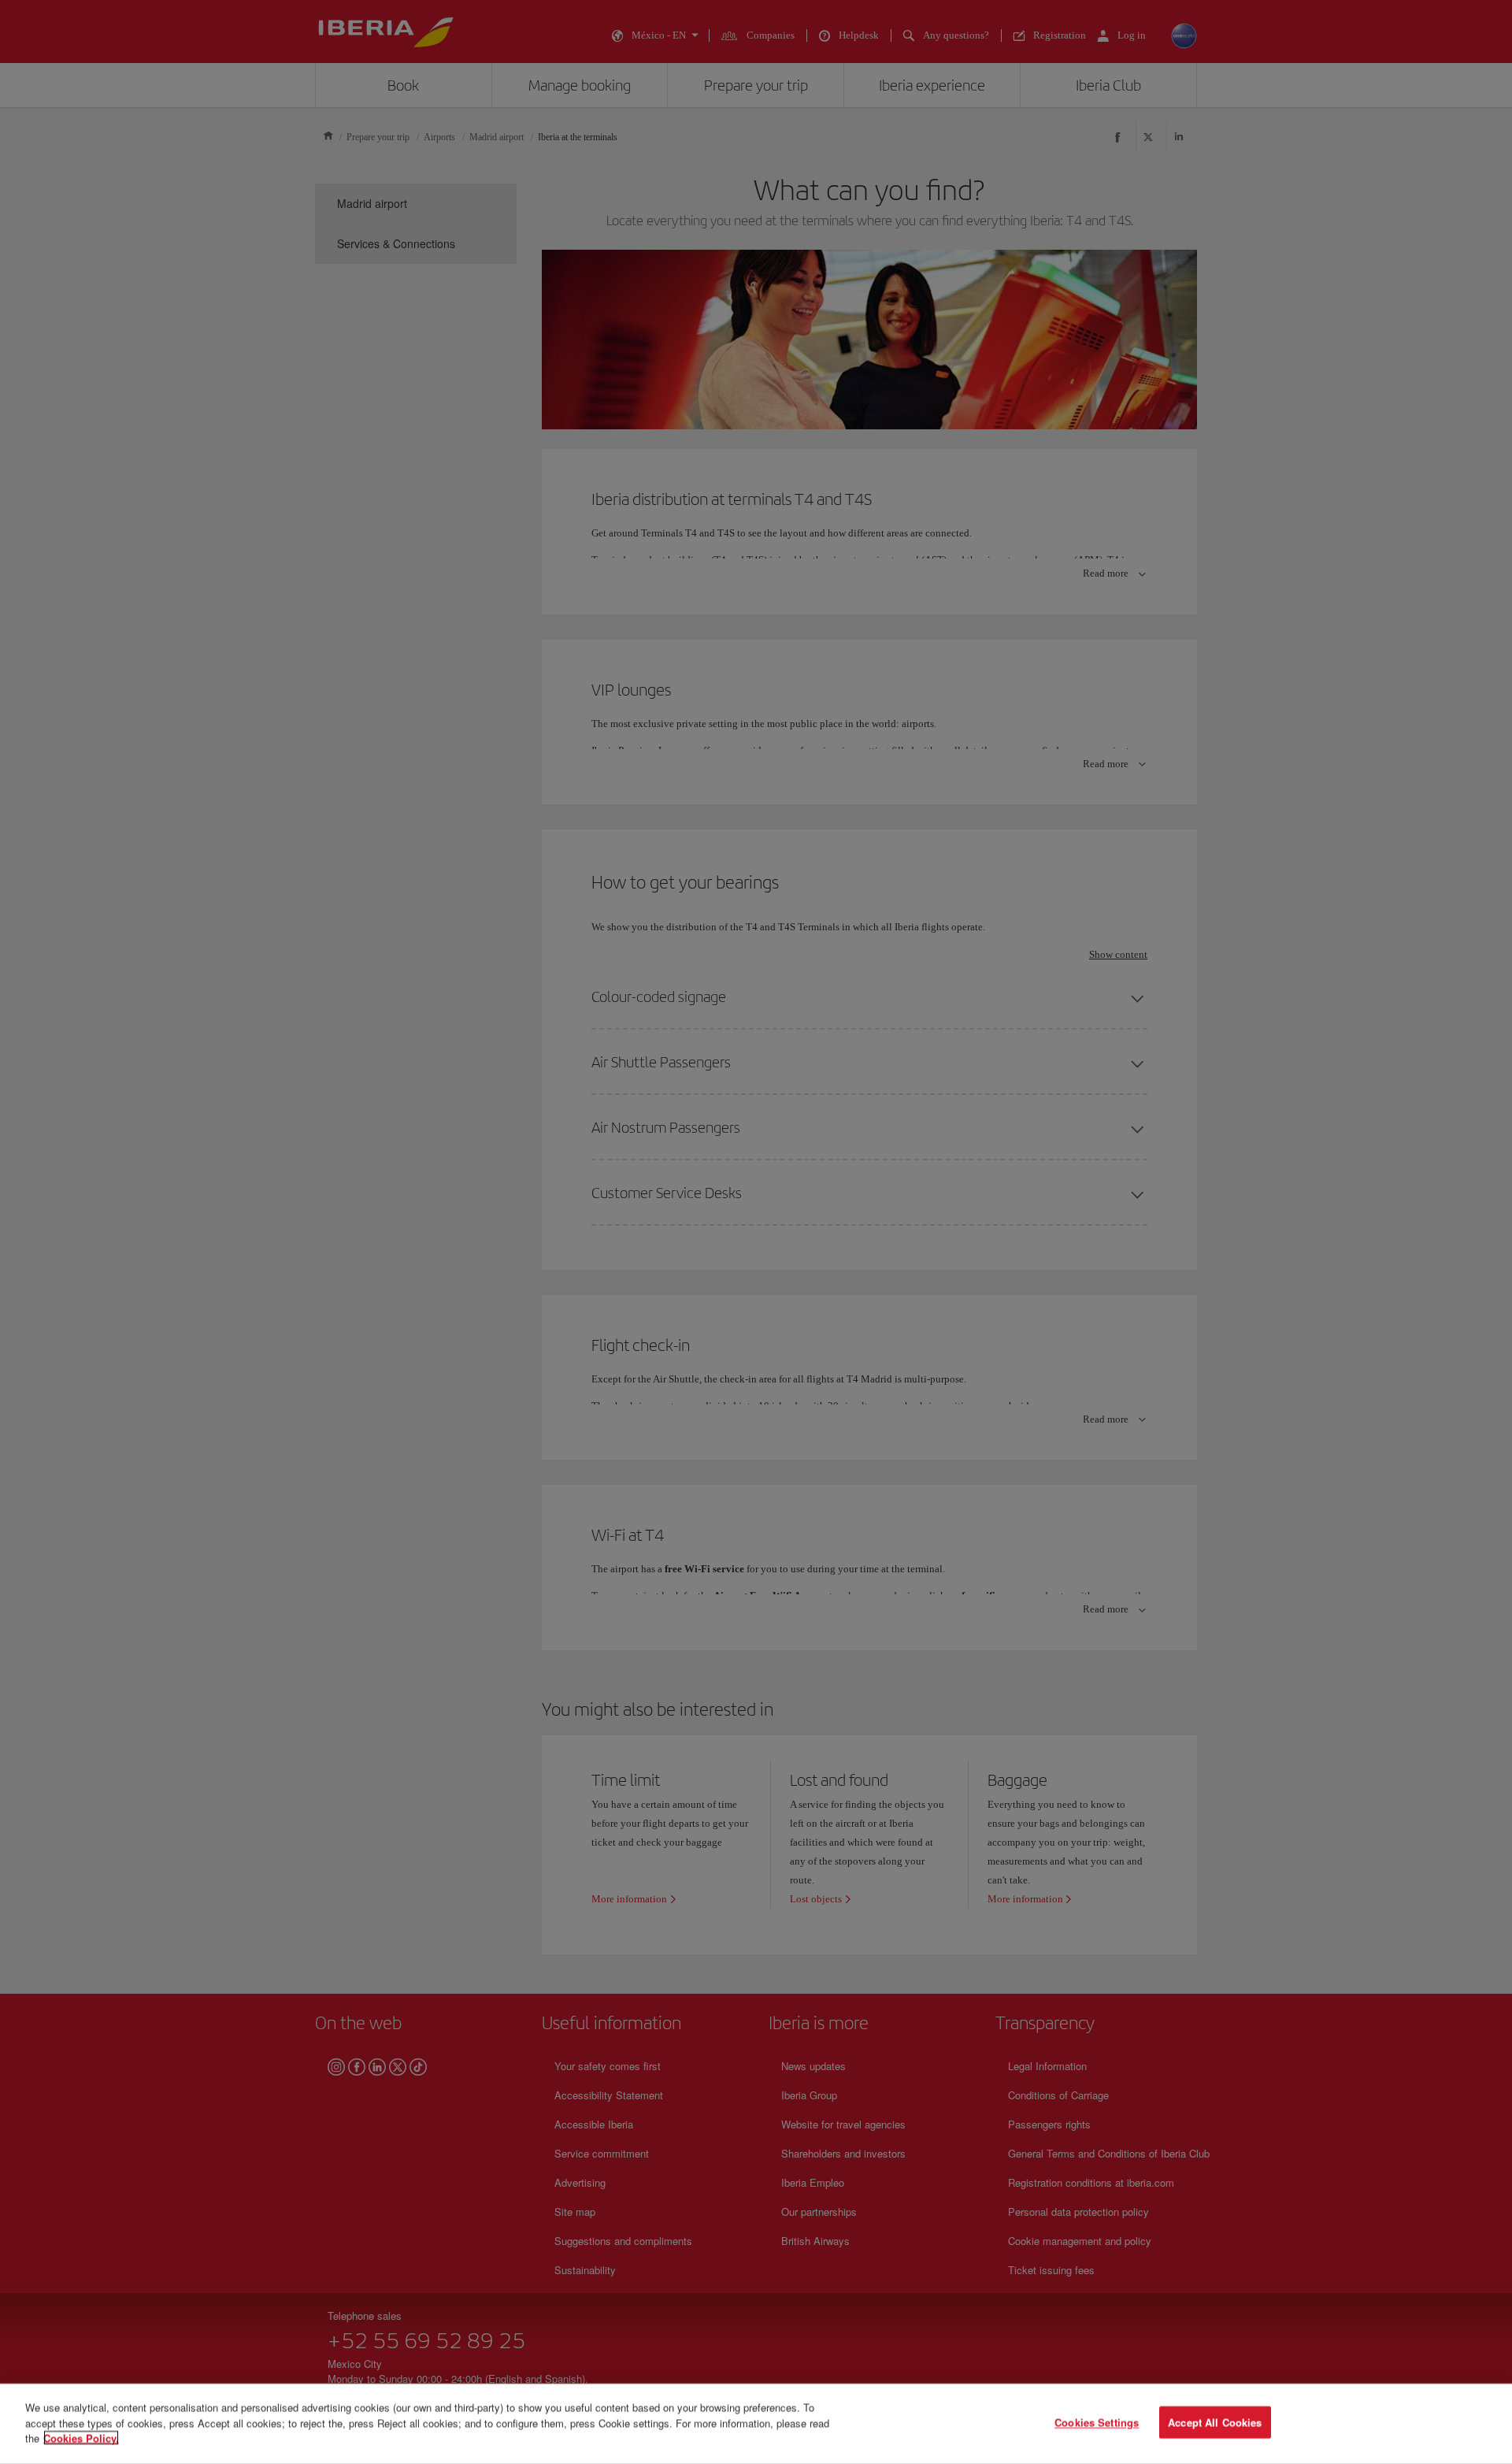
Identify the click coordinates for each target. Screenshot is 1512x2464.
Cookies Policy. (81, 2438)
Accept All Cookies (1215, 2423)
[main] (756, 2424)
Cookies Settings (1097, 2423)
